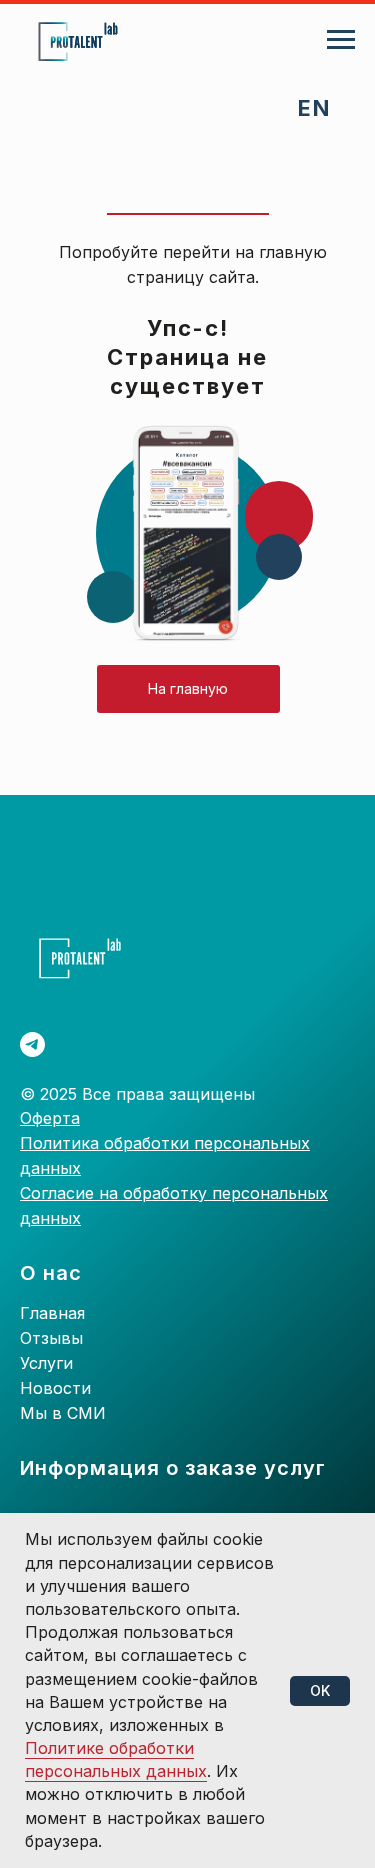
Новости (55, 1388)
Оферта (50, 1118)
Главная (52, 1313)
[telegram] (32, 1044)
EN (314, 108)
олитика (68, 1143)
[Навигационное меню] (341, 40)
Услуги (46, 1363)
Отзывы (51, 1338)
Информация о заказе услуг (173, 1468)
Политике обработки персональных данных (116, 1759)
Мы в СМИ (63, 1413)
